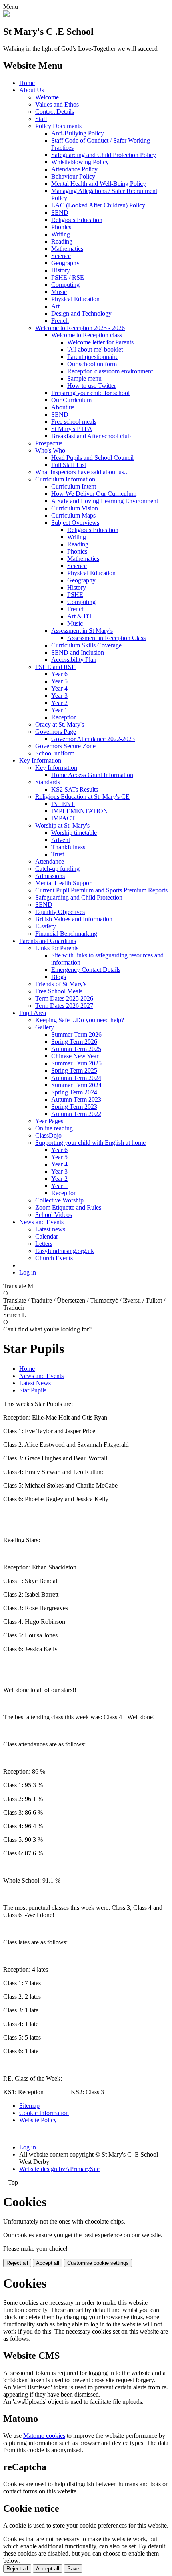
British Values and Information (74, 919)
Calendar (47, 1236)
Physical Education (75, 299)
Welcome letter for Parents (100, 342)
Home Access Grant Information (92, 775)
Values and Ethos (57, 104)
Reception (64, 717)
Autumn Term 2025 (76, 1049)
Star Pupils (33, 1390)
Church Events (54, 1258)
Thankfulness (68, 847)
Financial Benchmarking (66, 934)
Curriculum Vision (75, 508)
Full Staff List (69, 465)
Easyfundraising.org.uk (65, 1251)
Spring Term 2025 (74, 1070)
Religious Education (77, 220)
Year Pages (49, 1121)
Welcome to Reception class (87, 335)
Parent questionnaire (93, 357)
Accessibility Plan (74, 660)
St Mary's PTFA (72, 429)
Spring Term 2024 (74, 1092)
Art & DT (80, 616)
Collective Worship (59, 1200)
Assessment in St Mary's (82, 631)
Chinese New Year (75, 1056)
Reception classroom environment (110, 371)
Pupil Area (33, 1013)
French (60, 321)
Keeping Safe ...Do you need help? (80, 1020)
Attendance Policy (74, 169)
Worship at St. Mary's (62, 825)
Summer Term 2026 (76, 1034)
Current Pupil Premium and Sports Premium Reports (101, 890)
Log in (28, 1272)
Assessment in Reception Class (106, 638)
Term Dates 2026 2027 (64, 1006)
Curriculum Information (65, 479)
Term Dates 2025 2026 (64, 998)
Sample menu (84, 378)
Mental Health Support (64, 883)
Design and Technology (81, 313)
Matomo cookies (44, 2436)
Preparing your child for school (90, 393)
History (61, 270)
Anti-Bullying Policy (78, 133)
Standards (48, 782)
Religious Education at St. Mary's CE (82, 797)
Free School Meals (59, 991)
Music (59, 292)
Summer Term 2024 (76, 1085)
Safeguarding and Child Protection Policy (104, 155)
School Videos (54, 1215)
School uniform (55, 753)
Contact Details (55, 112)
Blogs (59, 977)
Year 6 (59, 674)
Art (55, 306)
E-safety (46, 926)
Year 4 (59, 688)
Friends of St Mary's (61, 984)
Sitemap (29, 2106)
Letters (44, 1244)
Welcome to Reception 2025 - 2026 (80, 328)
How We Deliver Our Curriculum (94, 494)
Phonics (61, 227)
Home (27, 83)
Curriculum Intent (74, 486)
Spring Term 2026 (74, 1042)
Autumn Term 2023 (76, 1099)
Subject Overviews (75, 523)
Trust (58, 854)
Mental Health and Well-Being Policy (99, 184)
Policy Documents (58, 126)
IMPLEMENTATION (80, 811)
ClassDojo (48, 1135)
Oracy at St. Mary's (60, 724)
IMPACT (63, 818)
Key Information (40, 760)
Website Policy (38, 2120)
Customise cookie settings (98, 2263)
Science (61, 256)
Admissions (50, 876)
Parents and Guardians (48, 941)
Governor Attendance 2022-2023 (93, 739)
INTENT (63, 804)
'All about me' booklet (95, 349)
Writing (61, 234)
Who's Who (50, 450)
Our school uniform (92, 364)
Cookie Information (44, 2113)
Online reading (54, 1128)
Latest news (50, 1229)
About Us (32, 90)
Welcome (47, 97)
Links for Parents (57, 948)
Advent (61, 840)
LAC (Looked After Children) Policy (98, 205)
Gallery (45, 1027)
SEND (60, 212)
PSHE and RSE (55, 667)
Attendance (50, 861)
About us (63, 407)
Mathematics (67, 249)
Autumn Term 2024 (76, 1078)
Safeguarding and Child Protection (79, 897)
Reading (62, 241)
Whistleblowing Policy (80, 162)
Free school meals (74, 422)
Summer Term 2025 (76, 1063)
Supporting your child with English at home (90, 1143)
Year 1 (59, 710)
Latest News (35, 1383)
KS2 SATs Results (75, 789)
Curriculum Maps (73, 515)
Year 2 (59, 703)
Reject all (17, 2263)
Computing (65, 285)
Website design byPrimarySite (59, 2169)
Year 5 (59, 681)
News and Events (41, 1222)
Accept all (48, 2263)
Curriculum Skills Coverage (86, 645)
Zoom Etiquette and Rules (68, 1207)
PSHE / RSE (68, 277)
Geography (65, 263)
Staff (41, 119)
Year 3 (59, 696)
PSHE (75, 595)
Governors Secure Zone (65, 746)
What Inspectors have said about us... (82, 472)
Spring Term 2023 (74, 1107)
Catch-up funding (57, 869)
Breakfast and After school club (91, 436)
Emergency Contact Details (86, 970)
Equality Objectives (60, 912)
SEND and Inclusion (78, 652)
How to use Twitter (92, 386)
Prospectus (49, 443)
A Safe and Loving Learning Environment (105, 501)
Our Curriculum (71, 400)
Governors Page (56, 732)
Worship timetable (74, 833)
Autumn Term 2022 (76, 1114)
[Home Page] (6, 15)
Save (73, 2569)
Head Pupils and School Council (92, 458)
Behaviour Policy (73, 176)
